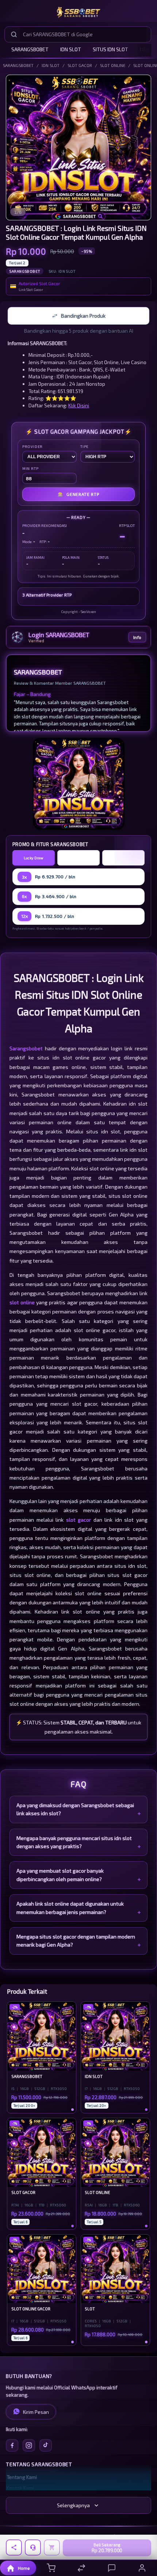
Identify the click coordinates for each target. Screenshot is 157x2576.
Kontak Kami (20, 2488)
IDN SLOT (71, 49)
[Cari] (14, 34)
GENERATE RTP (78, 494)
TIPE (85, 446)
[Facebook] (12, 2445)
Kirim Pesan (36, 2412)
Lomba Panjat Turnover (79, 858)
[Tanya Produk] (33, 2547)
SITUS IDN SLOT (110, 49)
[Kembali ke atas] (143, 2527)
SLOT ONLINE (113, 65)
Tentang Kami (22, 2477)
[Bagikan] (14, 2547)
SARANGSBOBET (30, 49)
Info (137, 637)
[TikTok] (46, 2445)
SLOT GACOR (80, 65)
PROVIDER (32, 446)
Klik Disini (79, 405)
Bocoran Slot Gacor (123, 858)
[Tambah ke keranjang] (52, 2547)
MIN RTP (30, 468)
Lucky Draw (34, 858)
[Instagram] (29, 2445)
